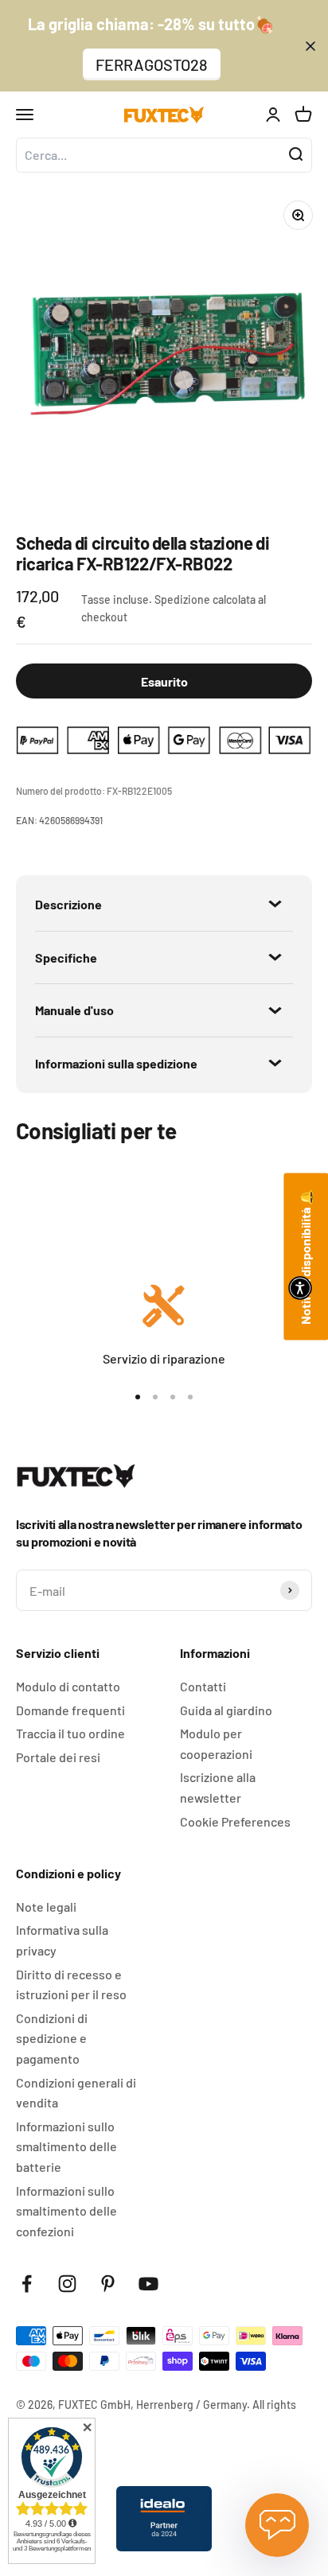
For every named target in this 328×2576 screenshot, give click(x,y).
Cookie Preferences (235, 1821)
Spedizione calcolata (205, 599)
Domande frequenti (70, 1710)
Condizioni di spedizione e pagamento (52, 2038)
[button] (300, 1288)
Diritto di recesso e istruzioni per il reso (71, 1985)
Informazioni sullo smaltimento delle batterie (66, 2146)
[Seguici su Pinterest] (108, 2284)
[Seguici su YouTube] (148, 2284)
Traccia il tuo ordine (70, 1733)
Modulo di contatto (68, 1686)
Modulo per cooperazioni (216, 1743)
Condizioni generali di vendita (76, 2093)
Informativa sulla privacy (62, 1940)
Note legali (46, 1907)
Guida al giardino (226, 1710)
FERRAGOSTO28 (152, 64)
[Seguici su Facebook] (27, 2284)
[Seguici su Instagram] (67, 2284)
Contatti (203, 1686)
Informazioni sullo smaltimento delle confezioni (66, 2211)
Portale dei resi (58, 1757)
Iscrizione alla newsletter (218, 1787)
